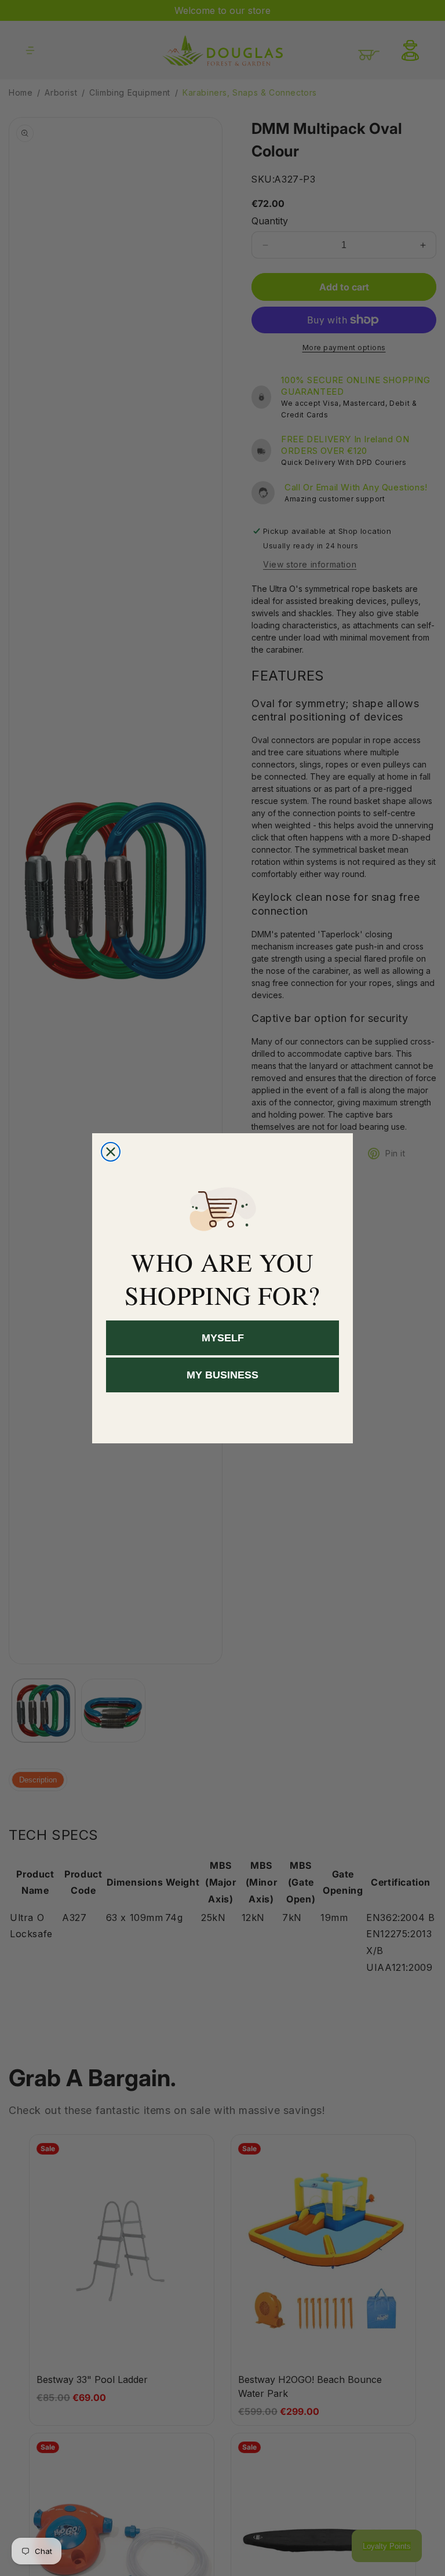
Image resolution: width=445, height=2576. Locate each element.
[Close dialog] (111, 1152)
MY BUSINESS (222, 1375)
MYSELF (223, 1338)
